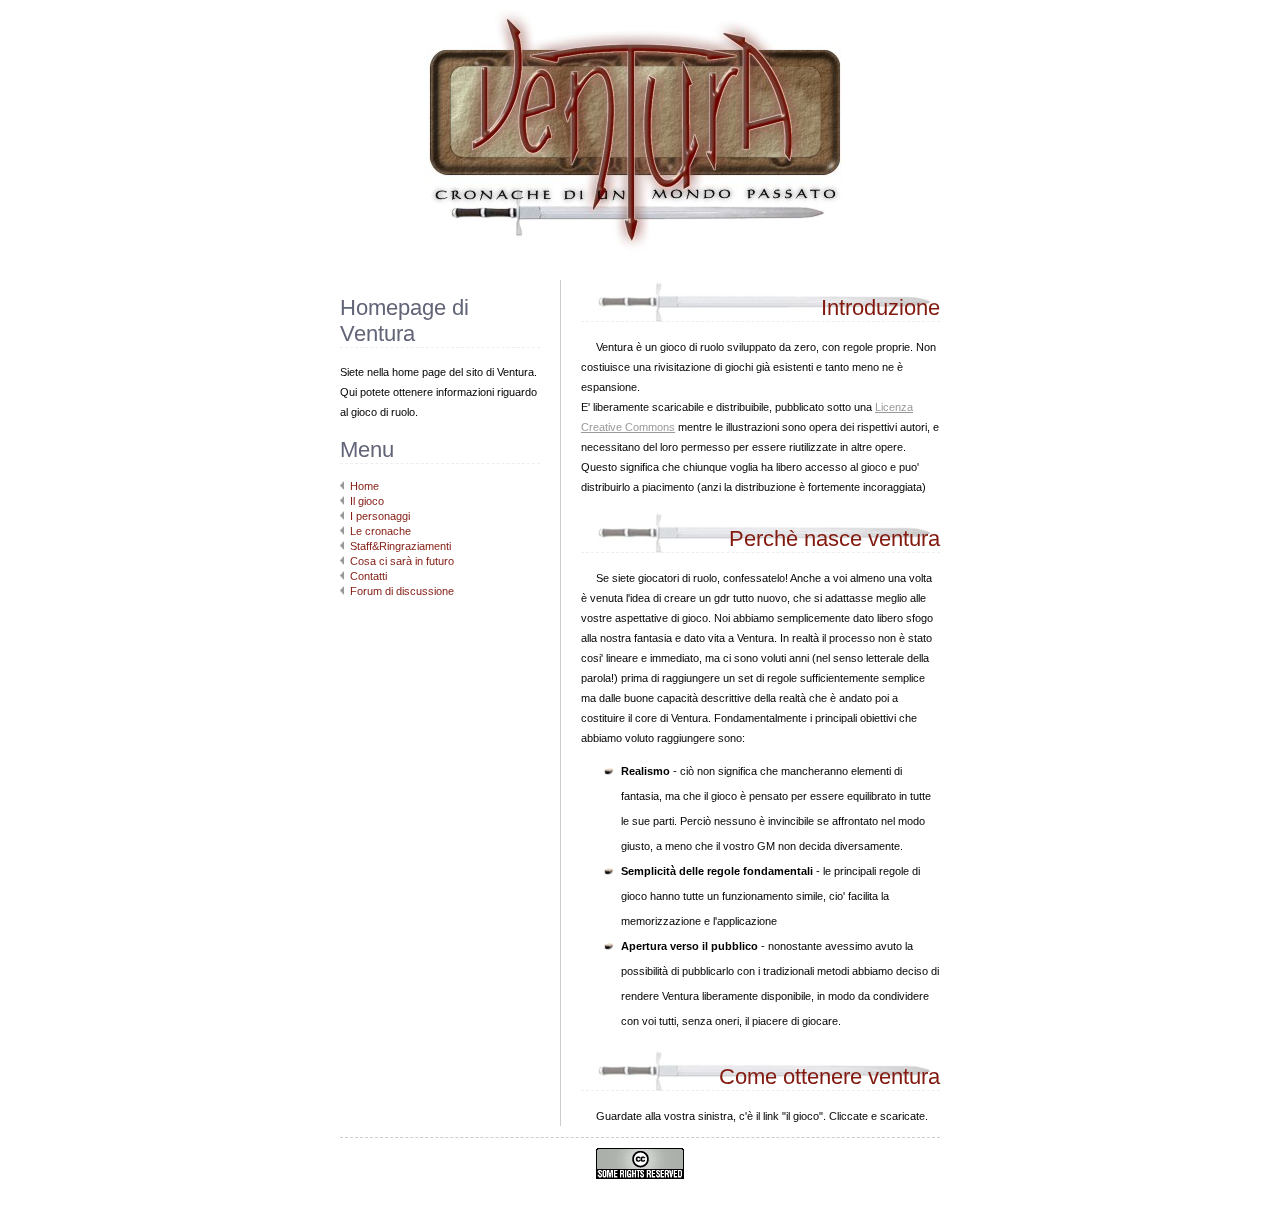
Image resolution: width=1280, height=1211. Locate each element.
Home (364, 486)
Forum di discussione (402, 591)
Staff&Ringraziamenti (400, 546)
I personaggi (380, 516)
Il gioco (367, 501)
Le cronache (380, 531)
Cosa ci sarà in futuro (402, 561)
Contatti (368, 576)
